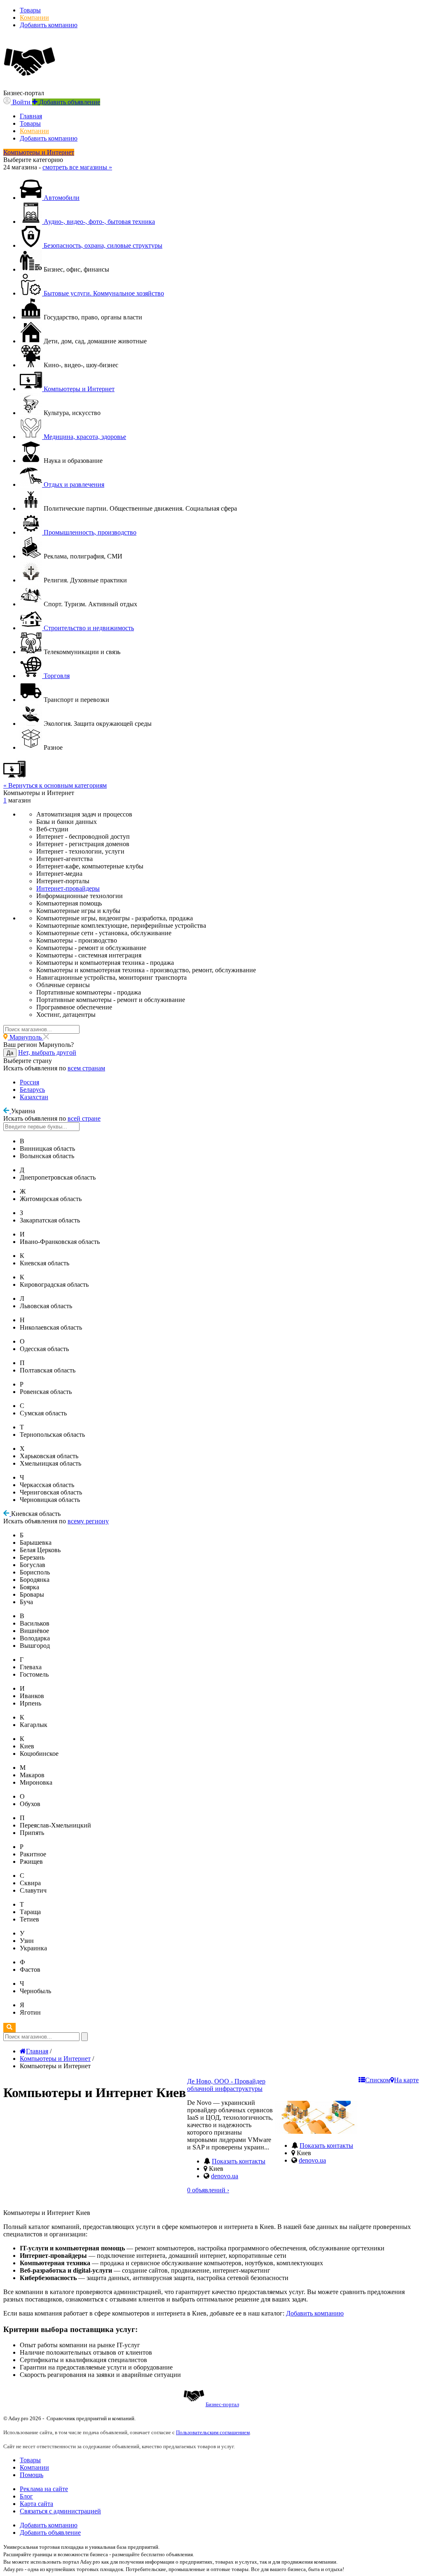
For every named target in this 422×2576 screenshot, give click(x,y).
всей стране (84, 1118)
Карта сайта (36, 2504)
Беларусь (32, 1090)
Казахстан (34, 1097)
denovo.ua (225, 2176)
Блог (26, 2496)
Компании (34, 18)
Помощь (32, 2475)
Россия (29, 1082)
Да (10, 1053)
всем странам (86, 1068)
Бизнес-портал (222, 2404)
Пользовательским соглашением (213, 2432)
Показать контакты (239, 2161)
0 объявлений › (208, 2190)
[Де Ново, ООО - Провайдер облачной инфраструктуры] (316, 2131)
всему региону (88, 1521)
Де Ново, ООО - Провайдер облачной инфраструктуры (226, 2085)
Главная (31, 116)
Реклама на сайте (44, 2489)
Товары (30, 10)
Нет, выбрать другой (47, 1052)
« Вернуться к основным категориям (55, 785)
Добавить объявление (50, 2533)
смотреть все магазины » (77, 167)
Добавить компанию (49, 25)
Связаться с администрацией (60, 2511)
